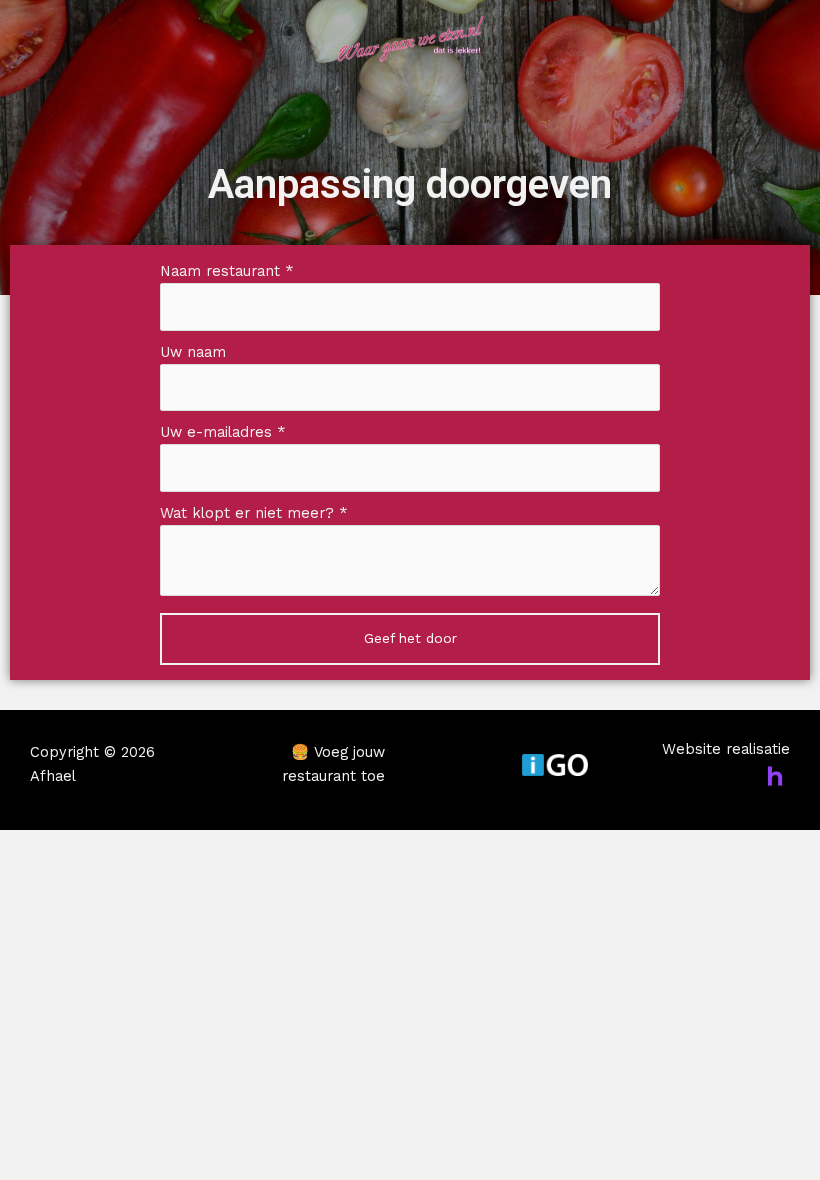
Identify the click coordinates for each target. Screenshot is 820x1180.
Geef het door (410, 638)
